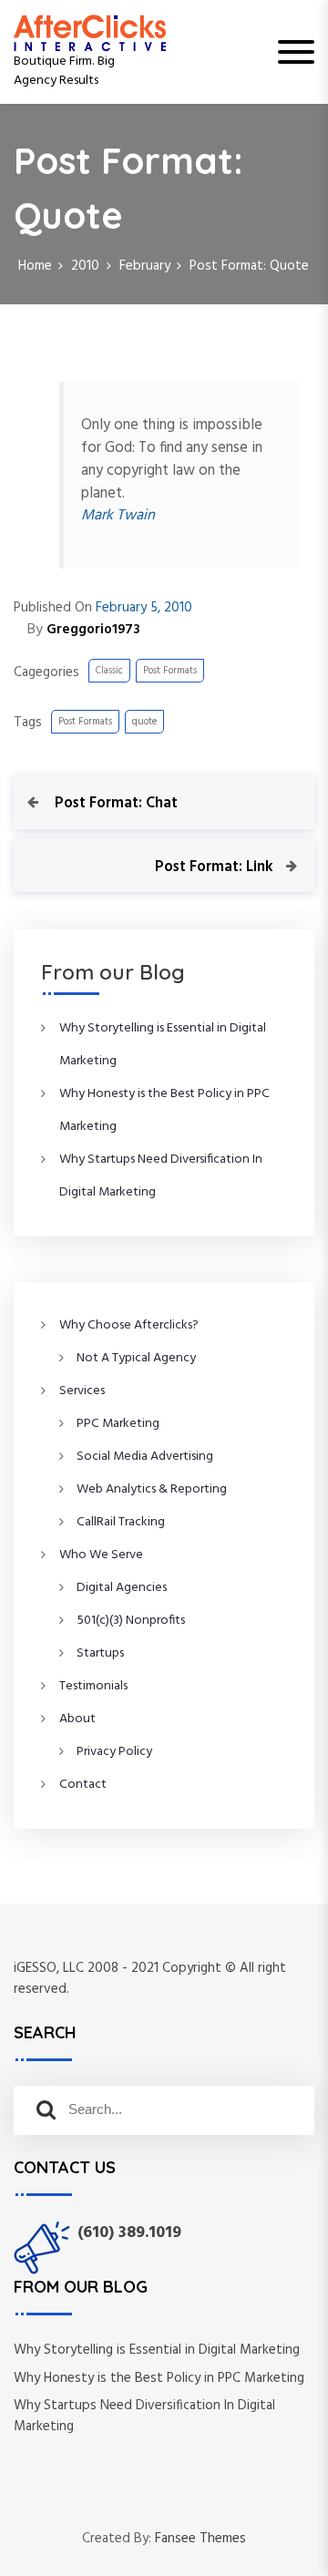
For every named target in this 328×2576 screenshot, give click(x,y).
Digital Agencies (122, 1588)
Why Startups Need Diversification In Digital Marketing (144, 2416)
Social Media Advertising (145, 1457)
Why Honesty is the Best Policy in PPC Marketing (159, 2378)
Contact (83, 1785)
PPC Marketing (118, 1424)
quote (144, 722)
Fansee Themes (200, 2539)
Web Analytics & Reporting (152, 1489)
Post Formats (170, 671)
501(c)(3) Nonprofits (131, 1621)
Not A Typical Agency (136, 1358)
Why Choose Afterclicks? (129, 1325)
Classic (109, 671)
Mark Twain (118, 516)
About (77, 1719)
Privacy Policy (114, 1752)
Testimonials (93, 1686)
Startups (100, 1653)
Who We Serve (101, 1555)
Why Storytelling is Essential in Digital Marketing (157, 2350)
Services (82, 1391)
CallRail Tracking (121, 1522)
